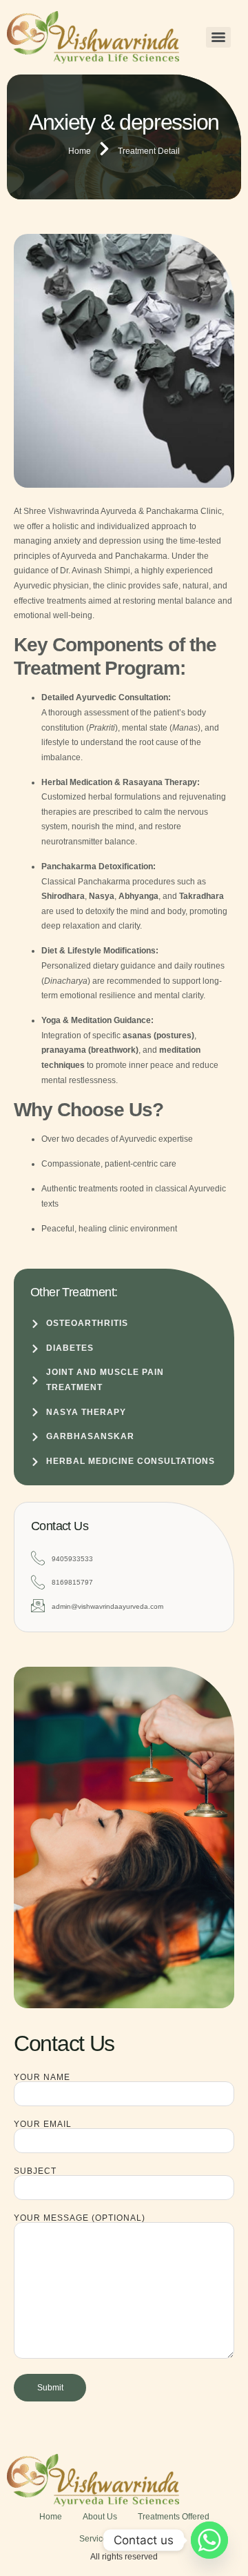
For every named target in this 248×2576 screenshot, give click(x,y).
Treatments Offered (174, 2517)
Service (93, 2539)
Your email (43, 2124)
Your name (42, 2078)
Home (51, 2517)
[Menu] (218, 37)
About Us (100, 2517)
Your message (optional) (80, 2218)
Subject (35, 2171)
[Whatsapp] (209, 2540)
